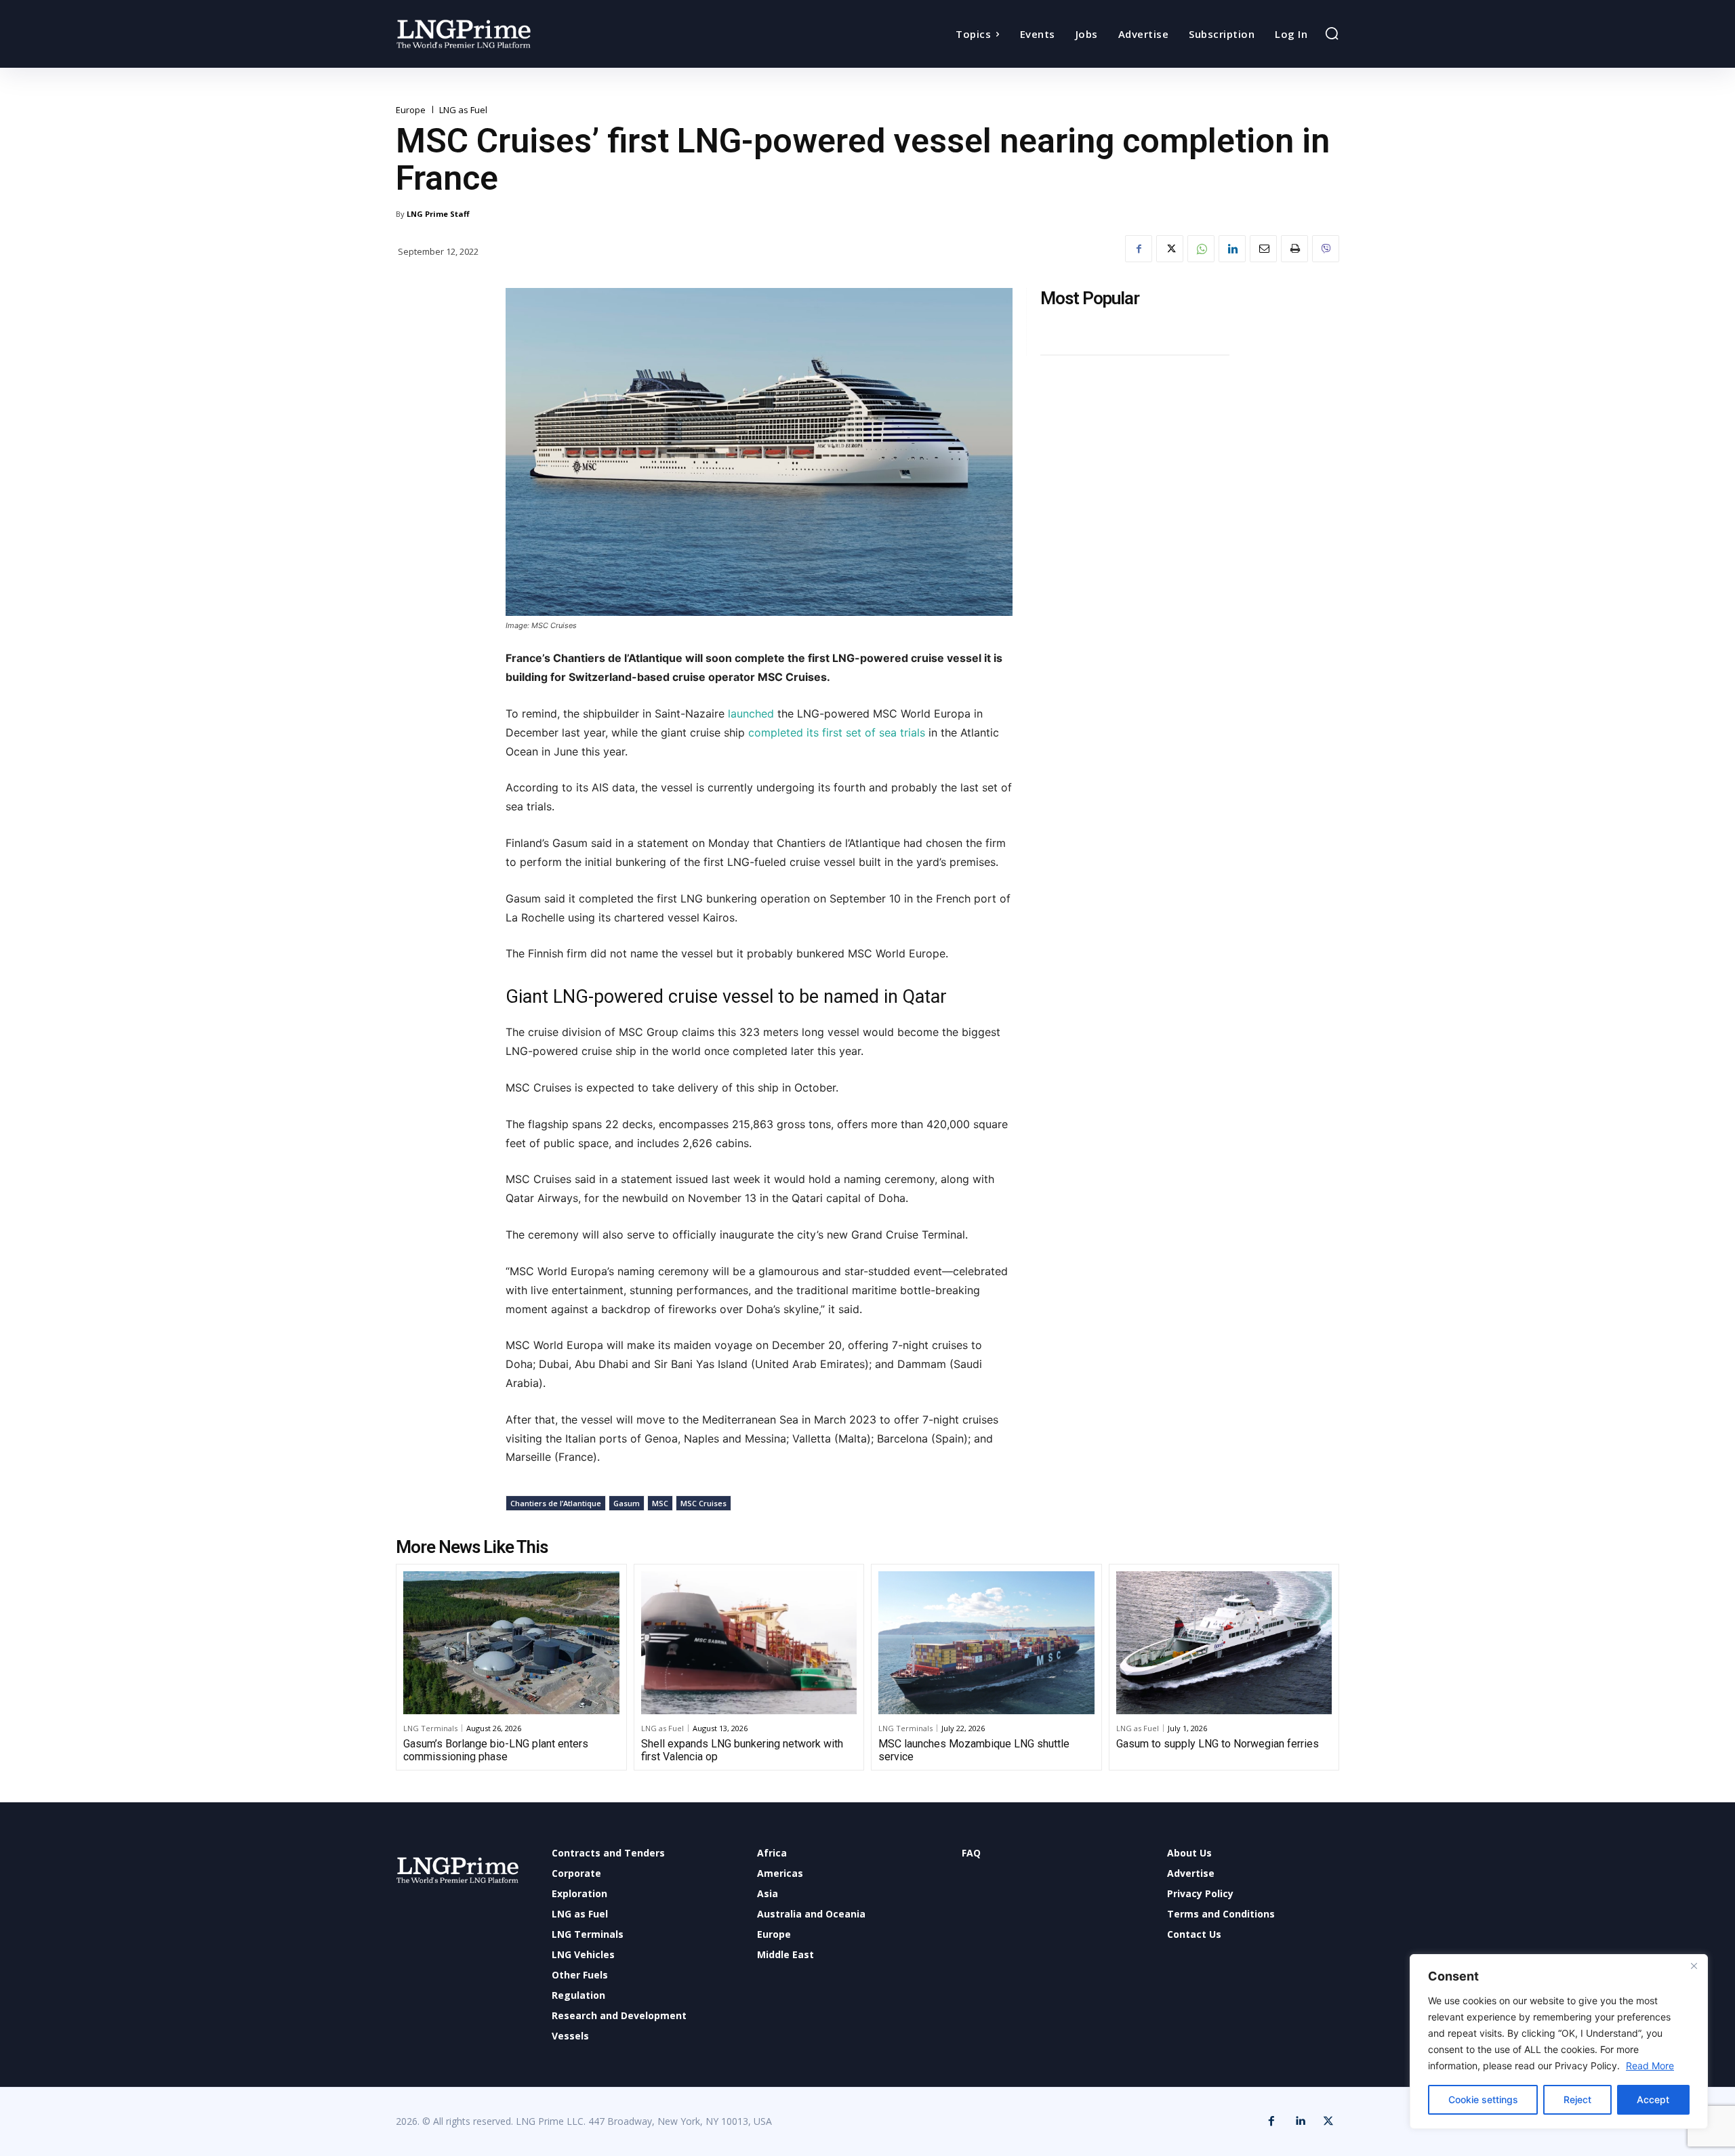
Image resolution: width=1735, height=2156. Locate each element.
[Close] (1694, 1966)
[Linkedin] (1232, 249)
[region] (1559, 2041)
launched (751, 713)
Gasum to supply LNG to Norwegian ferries (1218, 1744)
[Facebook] (1139, 249)
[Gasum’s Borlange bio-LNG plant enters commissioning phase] (511, 1642)
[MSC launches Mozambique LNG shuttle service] (986, 1642)
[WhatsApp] (1201, 249)
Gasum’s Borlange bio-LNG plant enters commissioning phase (496, 1750)
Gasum (627, 1503)
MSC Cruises (703, 1503)
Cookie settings (1483, 2099)
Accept (1653, 2099)
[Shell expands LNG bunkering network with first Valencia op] (749, 1642)
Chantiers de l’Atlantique (556, 1503)
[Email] (1263, 249)
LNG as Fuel (463, 110)
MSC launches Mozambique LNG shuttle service (974, 1750)
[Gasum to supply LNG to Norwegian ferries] (1224, 1642)
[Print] (1294, 249)
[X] (1170, 249)
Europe (411, 110)
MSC (660, 1503)
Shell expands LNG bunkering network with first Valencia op (742, 1750)
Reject (1577, 2099)
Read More (1650, 2066)
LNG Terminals (430, 1728)
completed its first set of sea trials (835, 732)
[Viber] (1326, 249)
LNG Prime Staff (438, 214)
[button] (1332, 33)
